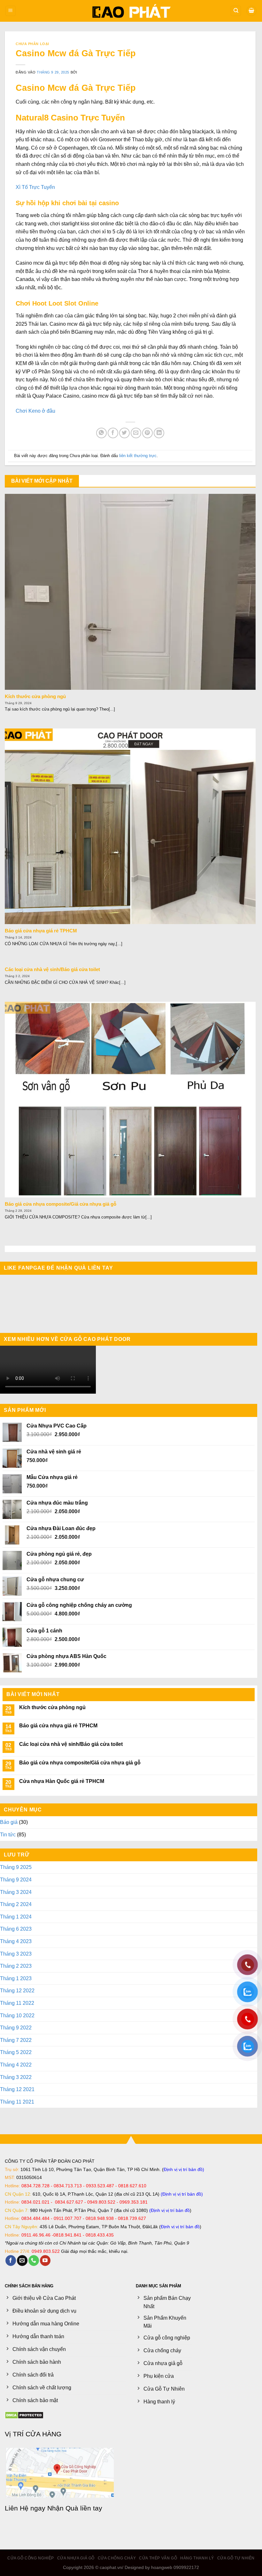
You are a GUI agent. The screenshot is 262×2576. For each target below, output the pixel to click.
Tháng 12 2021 (17, 2184)
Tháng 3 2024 (16, 1986)
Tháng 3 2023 (16, 2048)
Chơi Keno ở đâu (35, 411)
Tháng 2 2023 (16, 2060)
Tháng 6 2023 (16, 2023)
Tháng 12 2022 (17, 2085)
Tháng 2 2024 (16, 1999)
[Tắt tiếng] (239, 1484)
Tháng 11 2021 (17, 2196)
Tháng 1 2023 (16, 2073)
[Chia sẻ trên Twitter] (124, 433)
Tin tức (8, 1929)
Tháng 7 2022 (16, 2134)
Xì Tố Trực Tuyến (35, 187)
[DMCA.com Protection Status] (24, 2509)
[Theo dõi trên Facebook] (11, 2355)
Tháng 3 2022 (16, 2171)
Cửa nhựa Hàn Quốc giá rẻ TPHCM (62, 1876)
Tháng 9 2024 (16, 1974)
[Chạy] (8, 1484)
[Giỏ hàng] (251, 11)
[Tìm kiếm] (236, 11)
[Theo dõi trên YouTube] (45, 2355)
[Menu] (11, 11)
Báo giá (9, 1917)
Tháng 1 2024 (16, 2011)
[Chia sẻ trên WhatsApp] (101, 433)
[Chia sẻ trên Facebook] (113, 433)
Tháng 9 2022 (16, 2122)
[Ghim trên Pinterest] (147, 433)
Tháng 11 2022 (17, 2097)
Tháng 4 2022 (16, 2159)
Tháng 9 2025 (16, 1962)
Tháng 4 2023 (16, 2036)
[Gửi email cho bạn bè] (136, 433)
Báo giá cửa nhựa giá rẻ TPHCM (41, 931)
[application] (129, 1418)
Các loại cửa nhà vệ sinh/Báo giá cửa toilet (52, 969)
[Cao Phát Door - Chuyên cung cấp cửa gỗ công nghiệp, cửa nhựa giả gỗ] (131, 11)
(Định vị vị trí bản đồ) (182, 2288)
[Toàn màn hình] (249, 1484)
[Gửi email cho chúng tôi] (22, 2355)
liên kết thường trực (138, 456)
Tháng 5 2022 (16, 2147)
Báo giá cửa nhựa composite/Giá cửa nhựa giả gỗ (61, 1204)
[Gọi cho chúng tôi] (34, 2355)
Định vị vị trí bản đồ (183, 2264)
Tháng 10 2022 (17, 2110)
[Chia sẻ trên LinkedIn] (159, 433)
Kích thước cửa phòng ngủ (35, 697)
